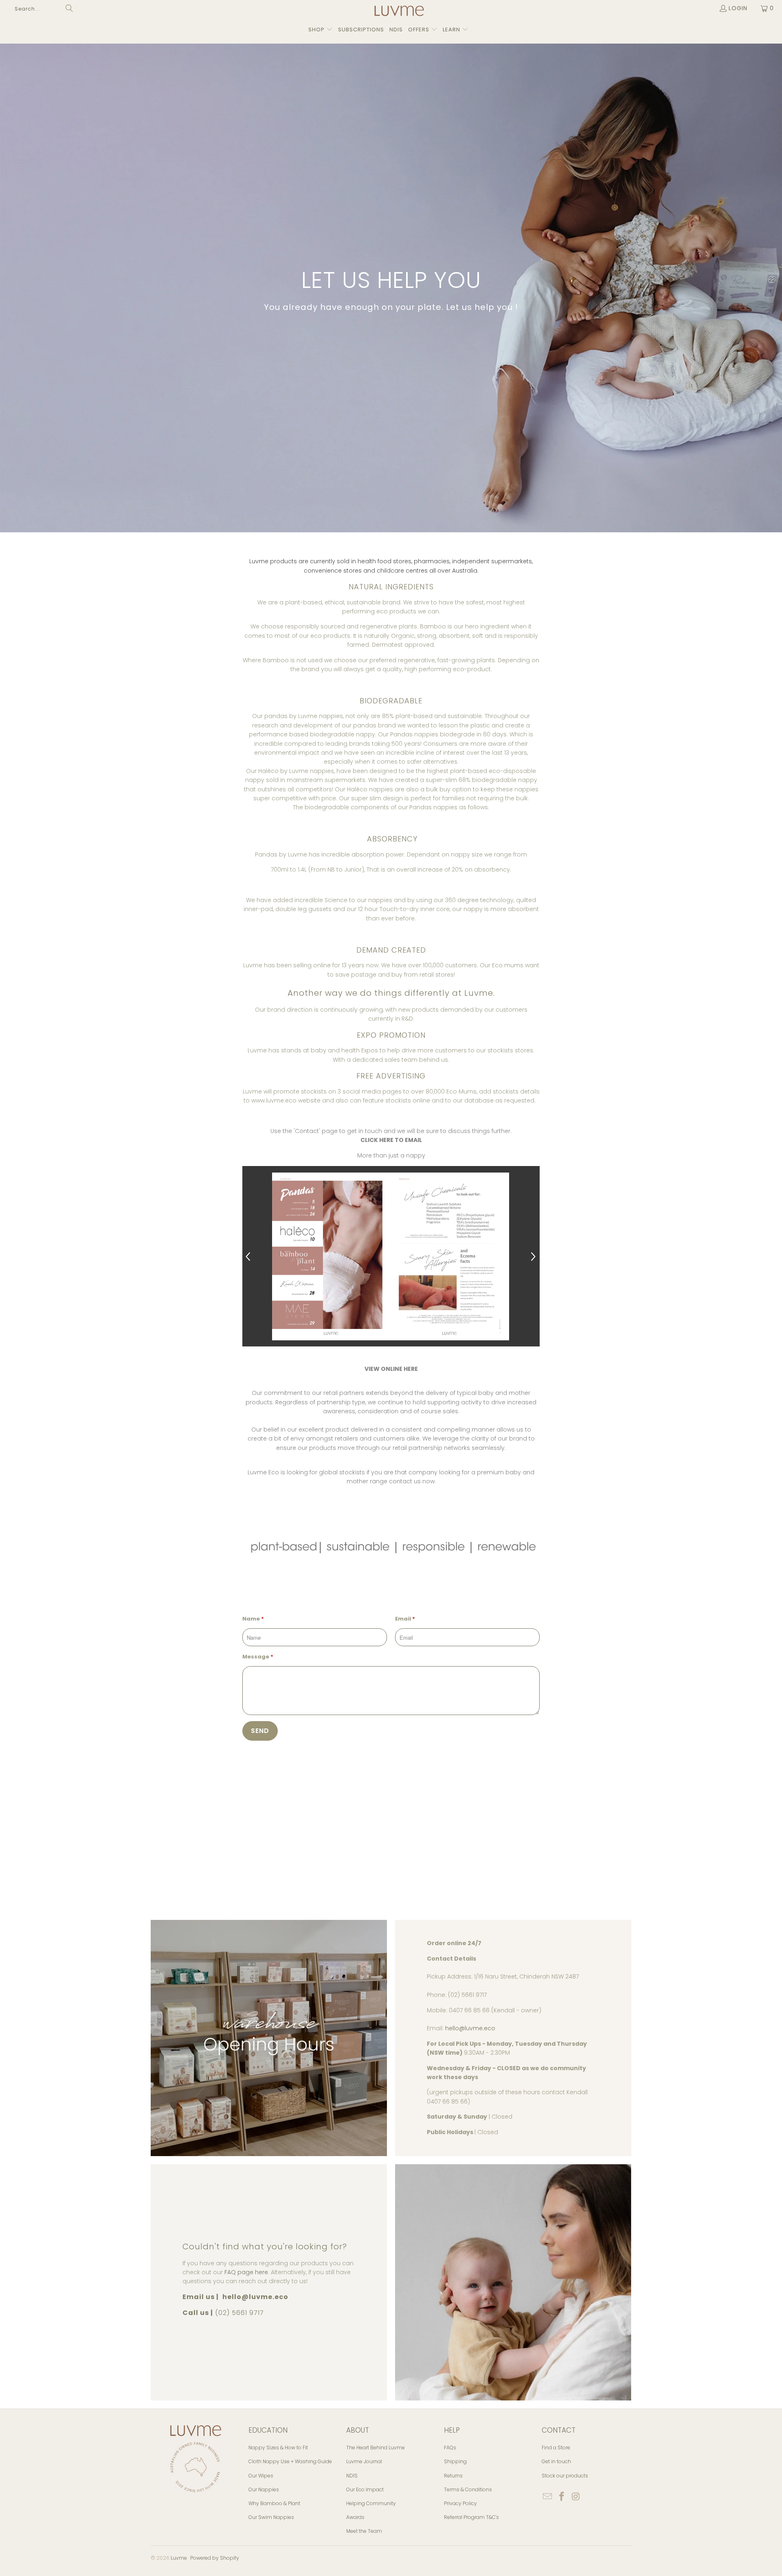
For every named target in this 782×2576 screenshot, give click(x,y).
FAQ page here (246, 2272)
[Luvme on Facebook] (562, 2497)
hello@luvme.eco (470, 2028)
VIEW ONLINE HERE (391, 1369)
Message (258, 1657)
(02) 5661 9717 (239, 2313)
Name (253, 1619)
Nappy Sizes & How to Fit (278, 2448)
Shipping (455, 2461)
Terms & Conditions (468, 2489)
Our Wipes (261, 2476)
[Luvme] (399, 12)
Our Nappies (264, 2489)
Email (405, 1619)
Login (738, 8)
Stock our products (565, 2476)
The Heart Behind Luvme (376, 2448)
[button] (321, 30)
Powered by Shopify (215, 2558)
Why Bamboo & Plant (274, 2503)
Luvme (179, 2558)
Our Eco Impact (365, 2489)
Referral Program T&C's (471, 2517)
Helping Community (371, 2503)
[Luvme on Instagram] (576, 2497)
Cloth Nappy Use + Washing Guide (290, 2461)
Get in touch (556, 2461)
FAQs (450, 2448)
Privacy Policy (460, 2503)
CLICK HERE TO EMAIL (391, 1140)
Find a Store (556, 2448)
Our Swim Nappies (271, 2517)
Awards (355, 2517)
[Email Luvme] (548, 2497)
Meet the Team (364, 2531)
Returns (453, 2476)
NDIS (352, 2476)
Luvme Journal (364, 2461)
